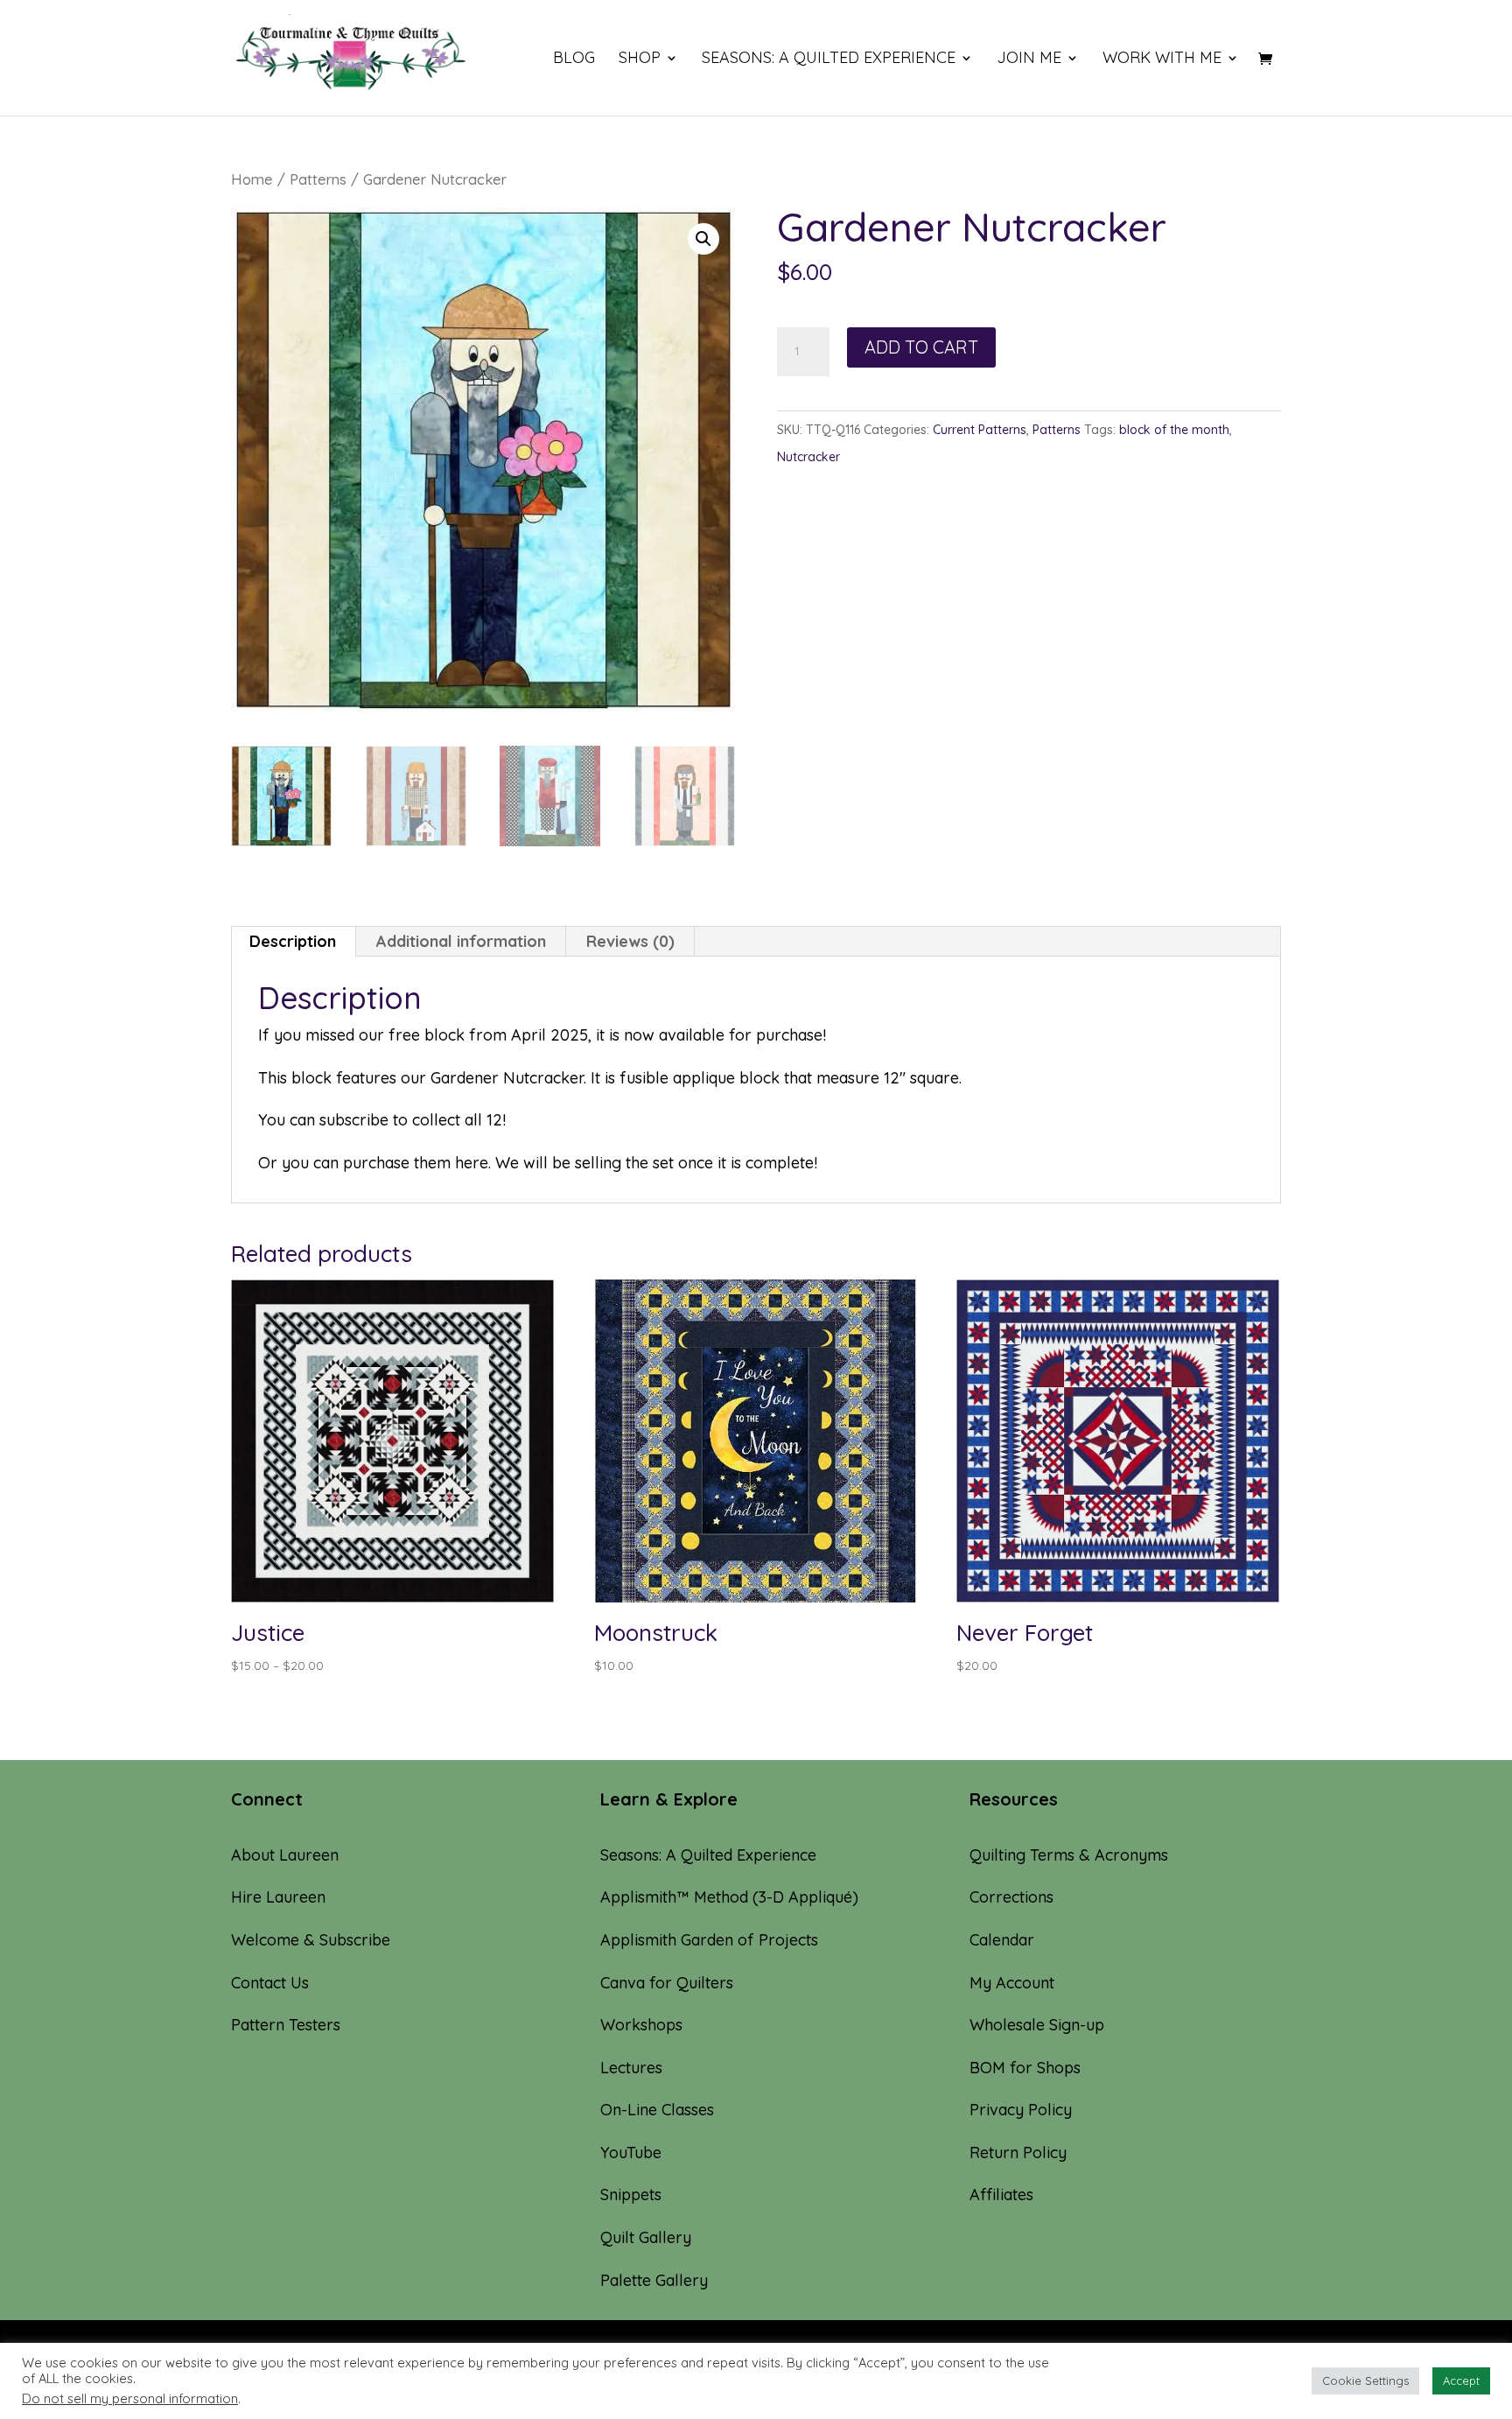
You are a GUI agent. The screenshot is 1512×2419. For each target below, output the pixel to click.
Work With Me (1162, 60)
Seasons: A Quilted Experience (829, 60)
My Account (1012, 1983)
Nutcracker (808, 457)
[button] (703, 239)
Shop (640, 60)
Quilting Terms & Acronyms (1069, 1855)
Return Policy (1018, 2153)
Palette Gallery (654, 2280)
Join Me (1029, 60)
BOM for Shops (1025, 2068)
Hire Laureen (278, 1897)
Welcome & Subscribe (311, 1940)
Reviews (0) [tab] (630, 941)
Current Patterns (980, 430)
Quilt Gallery (646, 2237)
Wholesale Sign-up (1037, 2025)
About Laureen (285, 1855)
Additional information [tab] (461, 941)
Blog (574, 60)
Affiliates (1001, 2195)
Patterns (318, 179)
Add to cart (921, 347)
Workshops (641, 2025)
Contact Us (270, 1983)
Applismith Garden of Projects (709, 1940)
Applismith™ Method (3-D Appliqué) (729, 1897)
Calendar (1002, 1940)
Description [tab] (293, 941)
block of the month (1174, 430)
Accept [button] (1461, 2380)
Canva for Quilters (667, 1983)
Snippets (631, 2195)
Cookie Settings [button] (1365, 2380)
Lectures (631, 2068)
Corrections (1011, 1897)
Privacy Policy (1021, 2110)
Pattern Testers (286, 2025)
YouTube (631, 2153)
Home (252, 179)
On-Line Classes (657, 2110)
